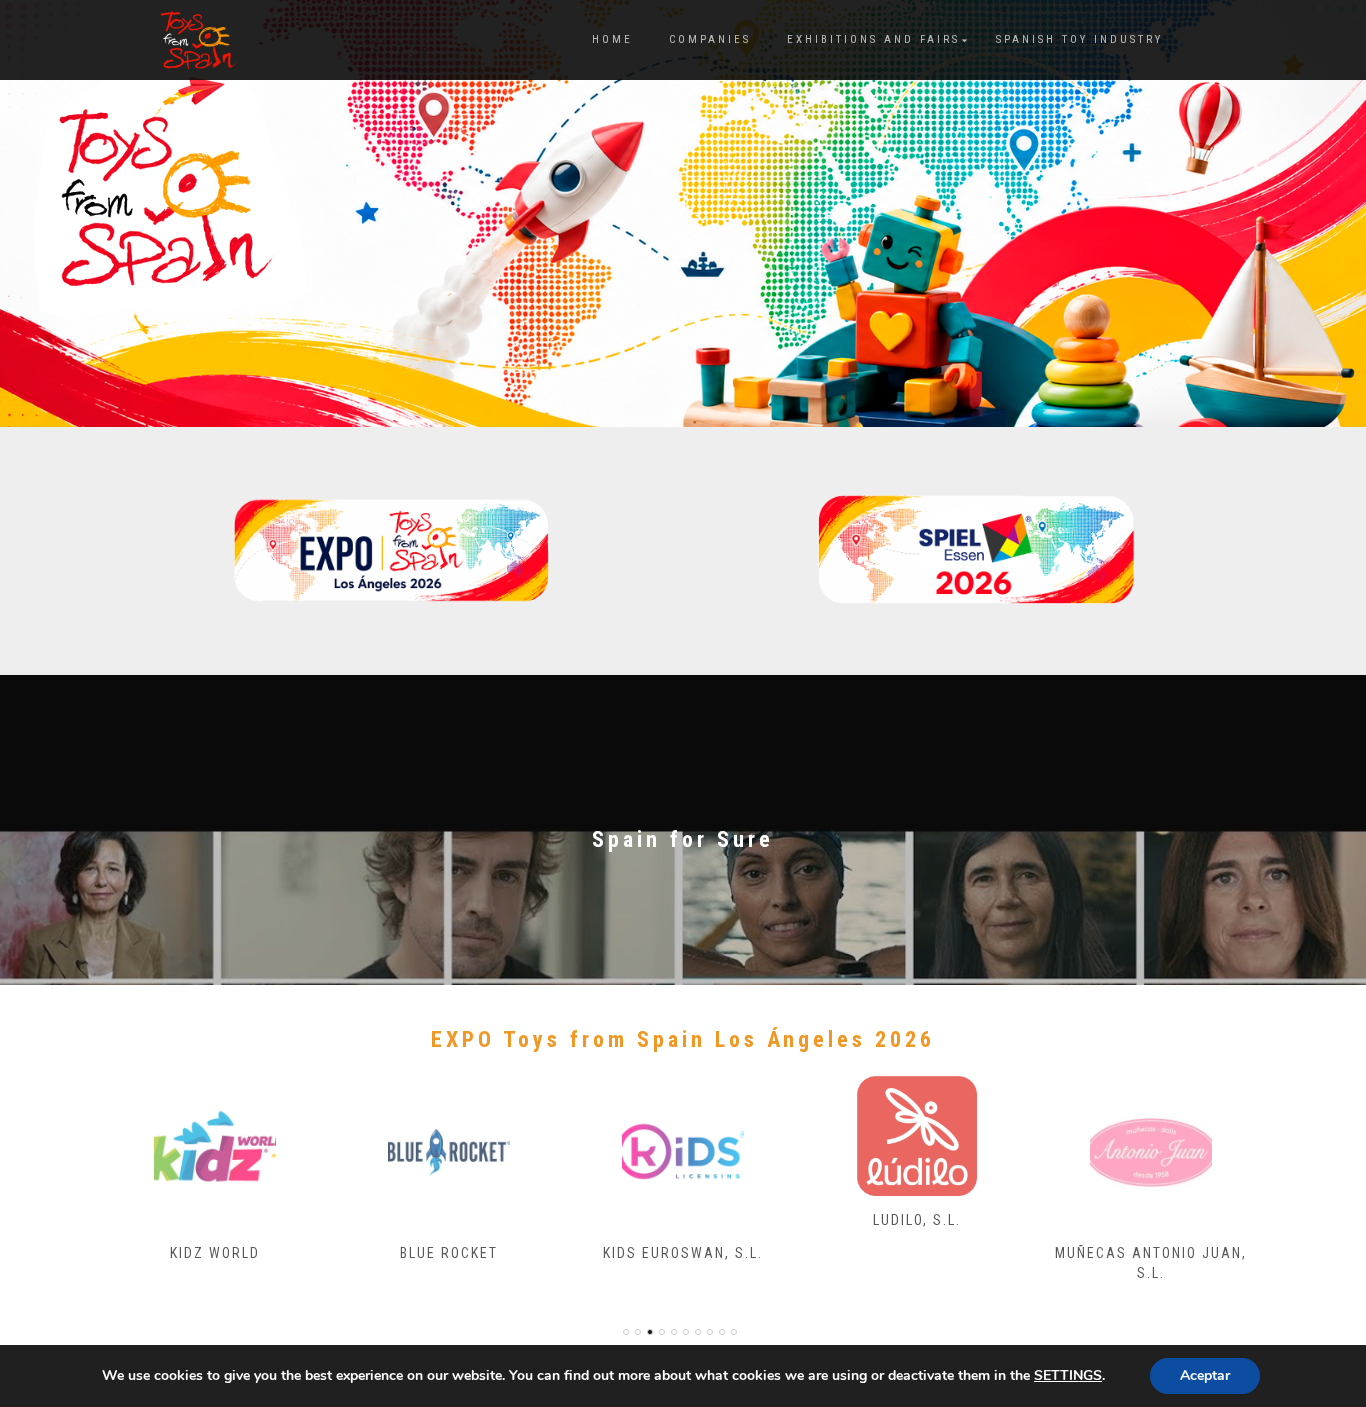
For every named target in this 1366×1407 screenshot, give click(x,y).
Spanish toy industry (1079, 39)
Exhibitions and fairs (873, 39)
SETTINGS (1068, 1376)
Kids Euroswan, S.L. (683, 1253)
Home (612, 39)
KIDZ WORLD (215, 1253)
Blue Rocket (449, 1253)
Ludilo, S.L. (917, 1220)
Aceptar (1205, 1375)
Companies (710, 39)
